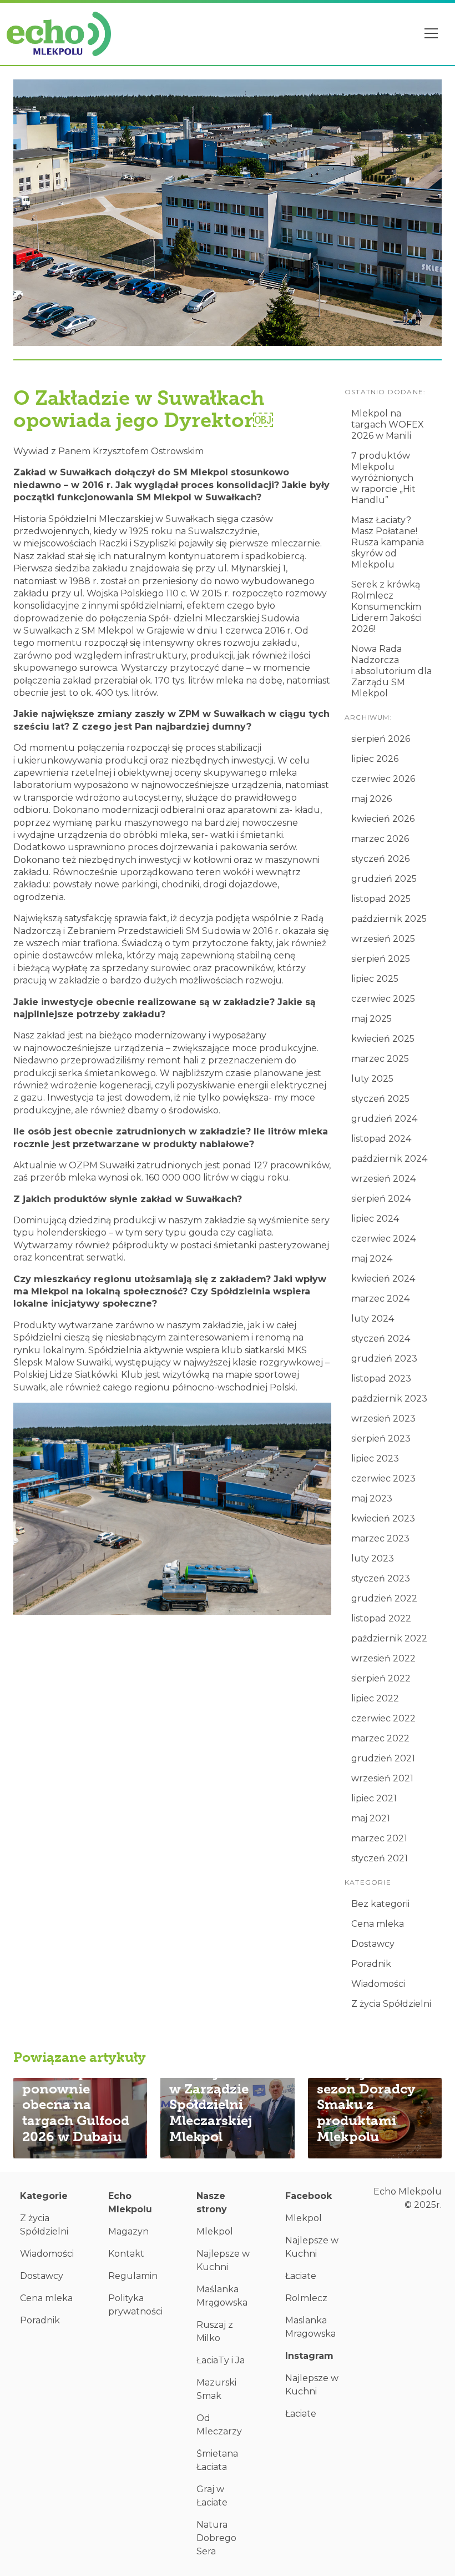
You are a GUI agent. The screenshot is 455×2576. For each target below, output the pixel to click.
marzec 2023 (380, 1538)
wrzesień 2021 (382, 1778)
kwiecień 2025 (383, 1039)
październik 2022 (389, 1638)
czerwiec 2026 (383, 779)
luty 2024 (373, 1319)
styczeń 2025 (380, 1099)
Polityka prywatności (135, 2305)
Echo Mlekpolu (130, 2203)
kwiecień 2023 (383, 1518)
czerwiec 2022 (383, 1718)
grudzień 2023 (384, 1359)
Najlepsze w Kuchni (223, 2260)
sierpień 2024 (381, 1199)
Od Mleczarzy (219, 2425)
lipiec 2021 (374, 1798)
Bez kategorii (380, 1904)
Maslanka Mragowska (310, 2327)
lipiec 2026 (375, 759)
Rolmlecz (306, 2298)
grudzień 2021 (383, 1758)
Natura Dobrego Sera (216, 2538)
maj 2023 (372, 1498)
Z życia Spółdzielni (391, 2004)
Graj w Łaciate (212, 2496)
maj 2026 (371, 799)
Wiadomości (378, 1984)
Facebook (309, 2196)
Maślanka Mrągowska (222, 2296)
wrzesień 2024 (383, 1179)
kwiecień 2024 (383, 1279)
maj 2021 (371, 1818)
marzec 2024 (380, 1299)
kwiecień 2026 (383, 819)
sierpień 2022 (381, 1678)
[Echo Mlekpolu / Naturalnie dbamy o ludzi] (59, 34)
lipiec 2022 (375, 1698)
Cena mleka (378, 1924)
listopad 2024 (381, 1139)
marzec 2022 (380, 1738)
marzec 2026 (380, 839)
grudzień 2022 (384, 1598)
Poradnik (371, 1964)
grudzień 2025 (384, 879)
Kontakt (126, 2254)
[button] (432, 34)
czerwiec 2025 (383, 999)
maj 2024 (372, 1259)
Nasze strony (212, 2203)
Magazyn (128, 2231)
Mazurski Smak (216, 2389)
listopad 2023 (381, 1379)
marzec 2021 (379, 1838)
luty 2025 (372, 1079)
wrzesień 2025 (383, 939)
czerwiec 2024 (383, 1239)
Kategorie (44, 2196)
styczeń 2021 (380, 1858)
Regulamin (133, 2276)
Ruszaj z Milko (215, 2331)
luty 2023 (373, 1558)
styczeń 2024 (381, 1339)
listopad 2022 (381, 1618)
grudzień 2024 (384, 1119)
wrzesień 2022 (383, 1658)
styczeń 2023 (381, 1578)
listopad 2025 (381, 899)
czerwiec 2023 (383, 1478)
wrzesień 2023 (383, 1418)
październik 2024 (389, 1159)
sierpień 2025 (381, 959)
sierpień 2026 (381, 739)
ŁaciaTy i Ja (221, 2360)
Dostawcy (373, 1944)
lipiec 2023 (375, 1458)
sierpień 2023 (381, 1438)
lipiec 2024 (375, 1219)
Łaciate (301, 2276)
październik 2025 (389, 919)
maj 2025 (371, 1019)
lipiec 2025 (375, 979)
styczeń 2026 (380, 859)
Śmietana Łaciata (217, 2460)
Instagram (309, 2356)
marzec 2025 (380, 1059)
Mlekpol (215, 2231)
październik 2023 (389, 1399)
